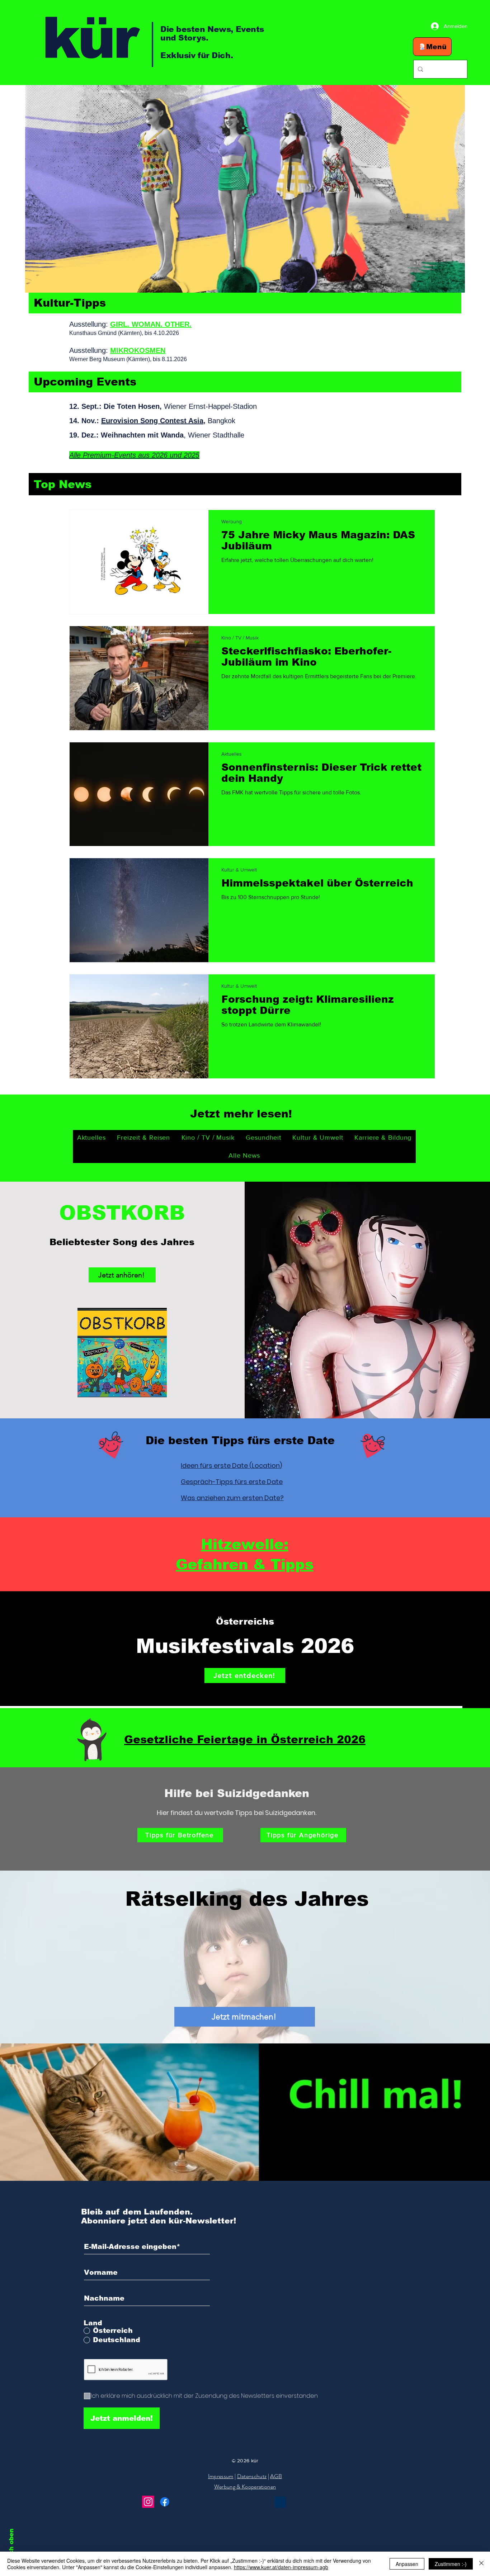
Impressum (221, 2476)
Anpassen (407, 2564)
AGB (276, 2476)
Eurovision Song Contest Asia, (153, 421)
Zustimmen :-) (451, 2564)
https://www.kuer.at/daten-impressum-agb (281, 2567)
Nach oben (11, 2546)
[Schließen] (481, 2564)
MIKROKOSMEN (138, 350)
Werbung (232, 521)
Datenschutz (252, 2476)
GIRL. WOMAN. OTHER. (151, 324)
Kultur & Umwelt (239, 870)
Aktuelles (232, 754)
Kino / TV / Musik (240, 638)
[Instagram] (148, 2502)
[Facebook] (165, 2502)
